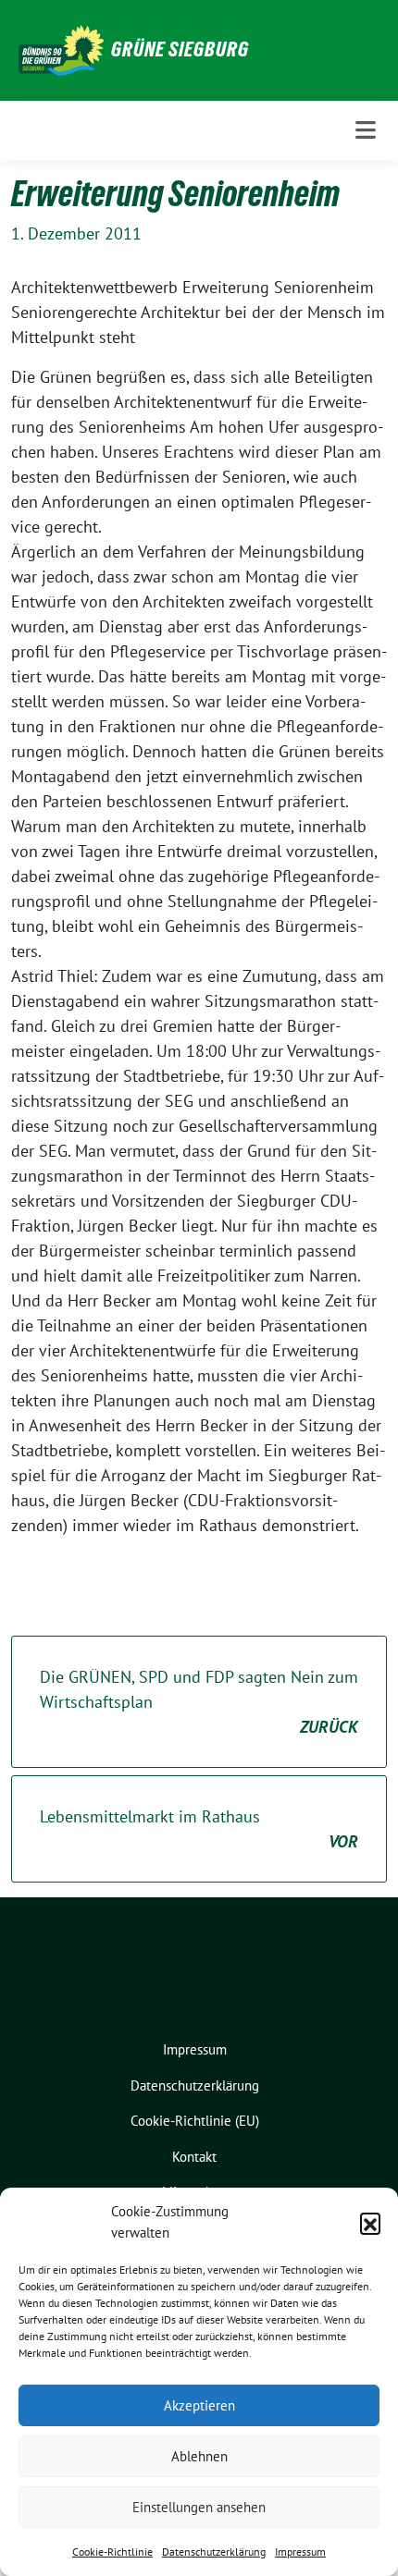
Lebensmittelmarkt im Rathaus (199, 1829)
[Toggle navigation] (366, 130)
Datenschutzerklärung (214, 2551)
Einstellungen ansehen (199, 2507)
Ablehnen (199, 2456)
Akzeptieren (199, 2405)
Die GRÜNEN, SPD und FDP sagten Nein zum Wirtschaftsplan (199, 1702)
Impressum (300, 2551)
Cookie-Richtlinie (112, 2551)
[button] (370, 2223)
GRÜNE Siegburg (180, 49)
